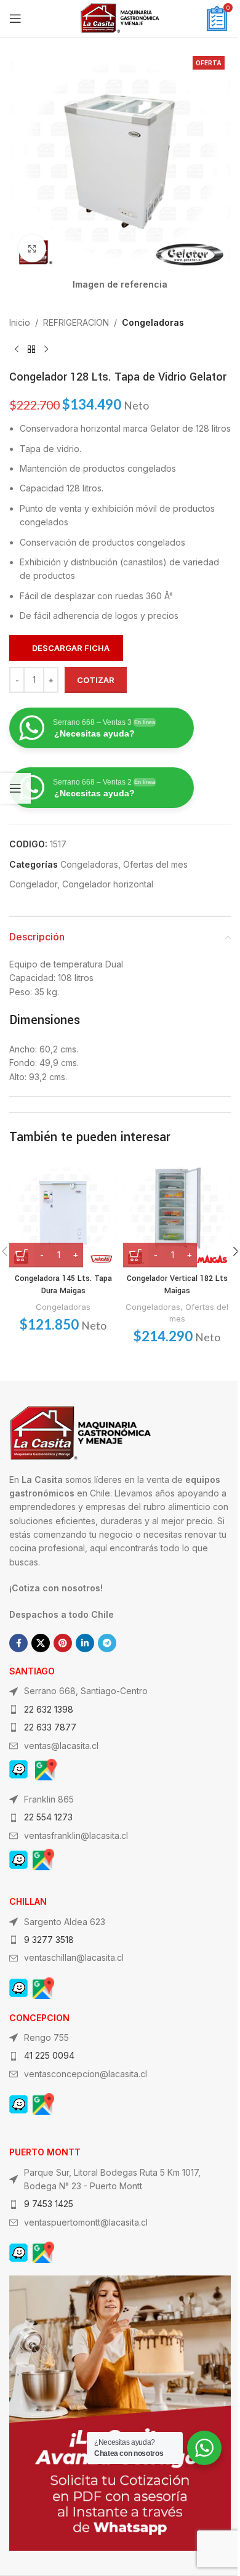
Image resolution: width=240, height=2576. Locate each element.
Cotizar (96, 680)
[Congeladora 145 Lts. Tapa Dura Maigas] (63, 1213)
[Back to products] (31, 350)
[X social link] (41, 1643)
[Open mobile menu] (15, 18)
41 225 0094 (49, 2055)
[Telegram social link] (107, 1643)
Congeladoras (153, 322)
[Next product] (46, 350)
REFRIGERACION (76, 322)
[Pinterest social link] (63, 1643)
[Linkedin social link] (85, 1643)
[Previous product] (17, 350)
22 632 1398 (49, 1709)
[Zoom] (32, 248)
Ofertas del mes (155, 864)
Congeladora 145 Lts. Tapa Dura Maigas (63, 1285)
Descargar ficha (71, 648)
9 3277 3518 (49, 1940)
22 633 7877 (50, 1727)
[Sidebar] (15, 788)
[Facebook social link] (18, 1643)
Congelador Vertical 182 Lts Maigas (177, 1285)
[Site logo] (120, 18)
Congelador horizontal (108, 884)
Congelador (33, 884)
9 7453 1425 (49, 2204)
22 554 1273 (48, 1817)
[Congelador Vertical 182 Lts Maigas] (177, 1213)
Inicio (20, 322)
